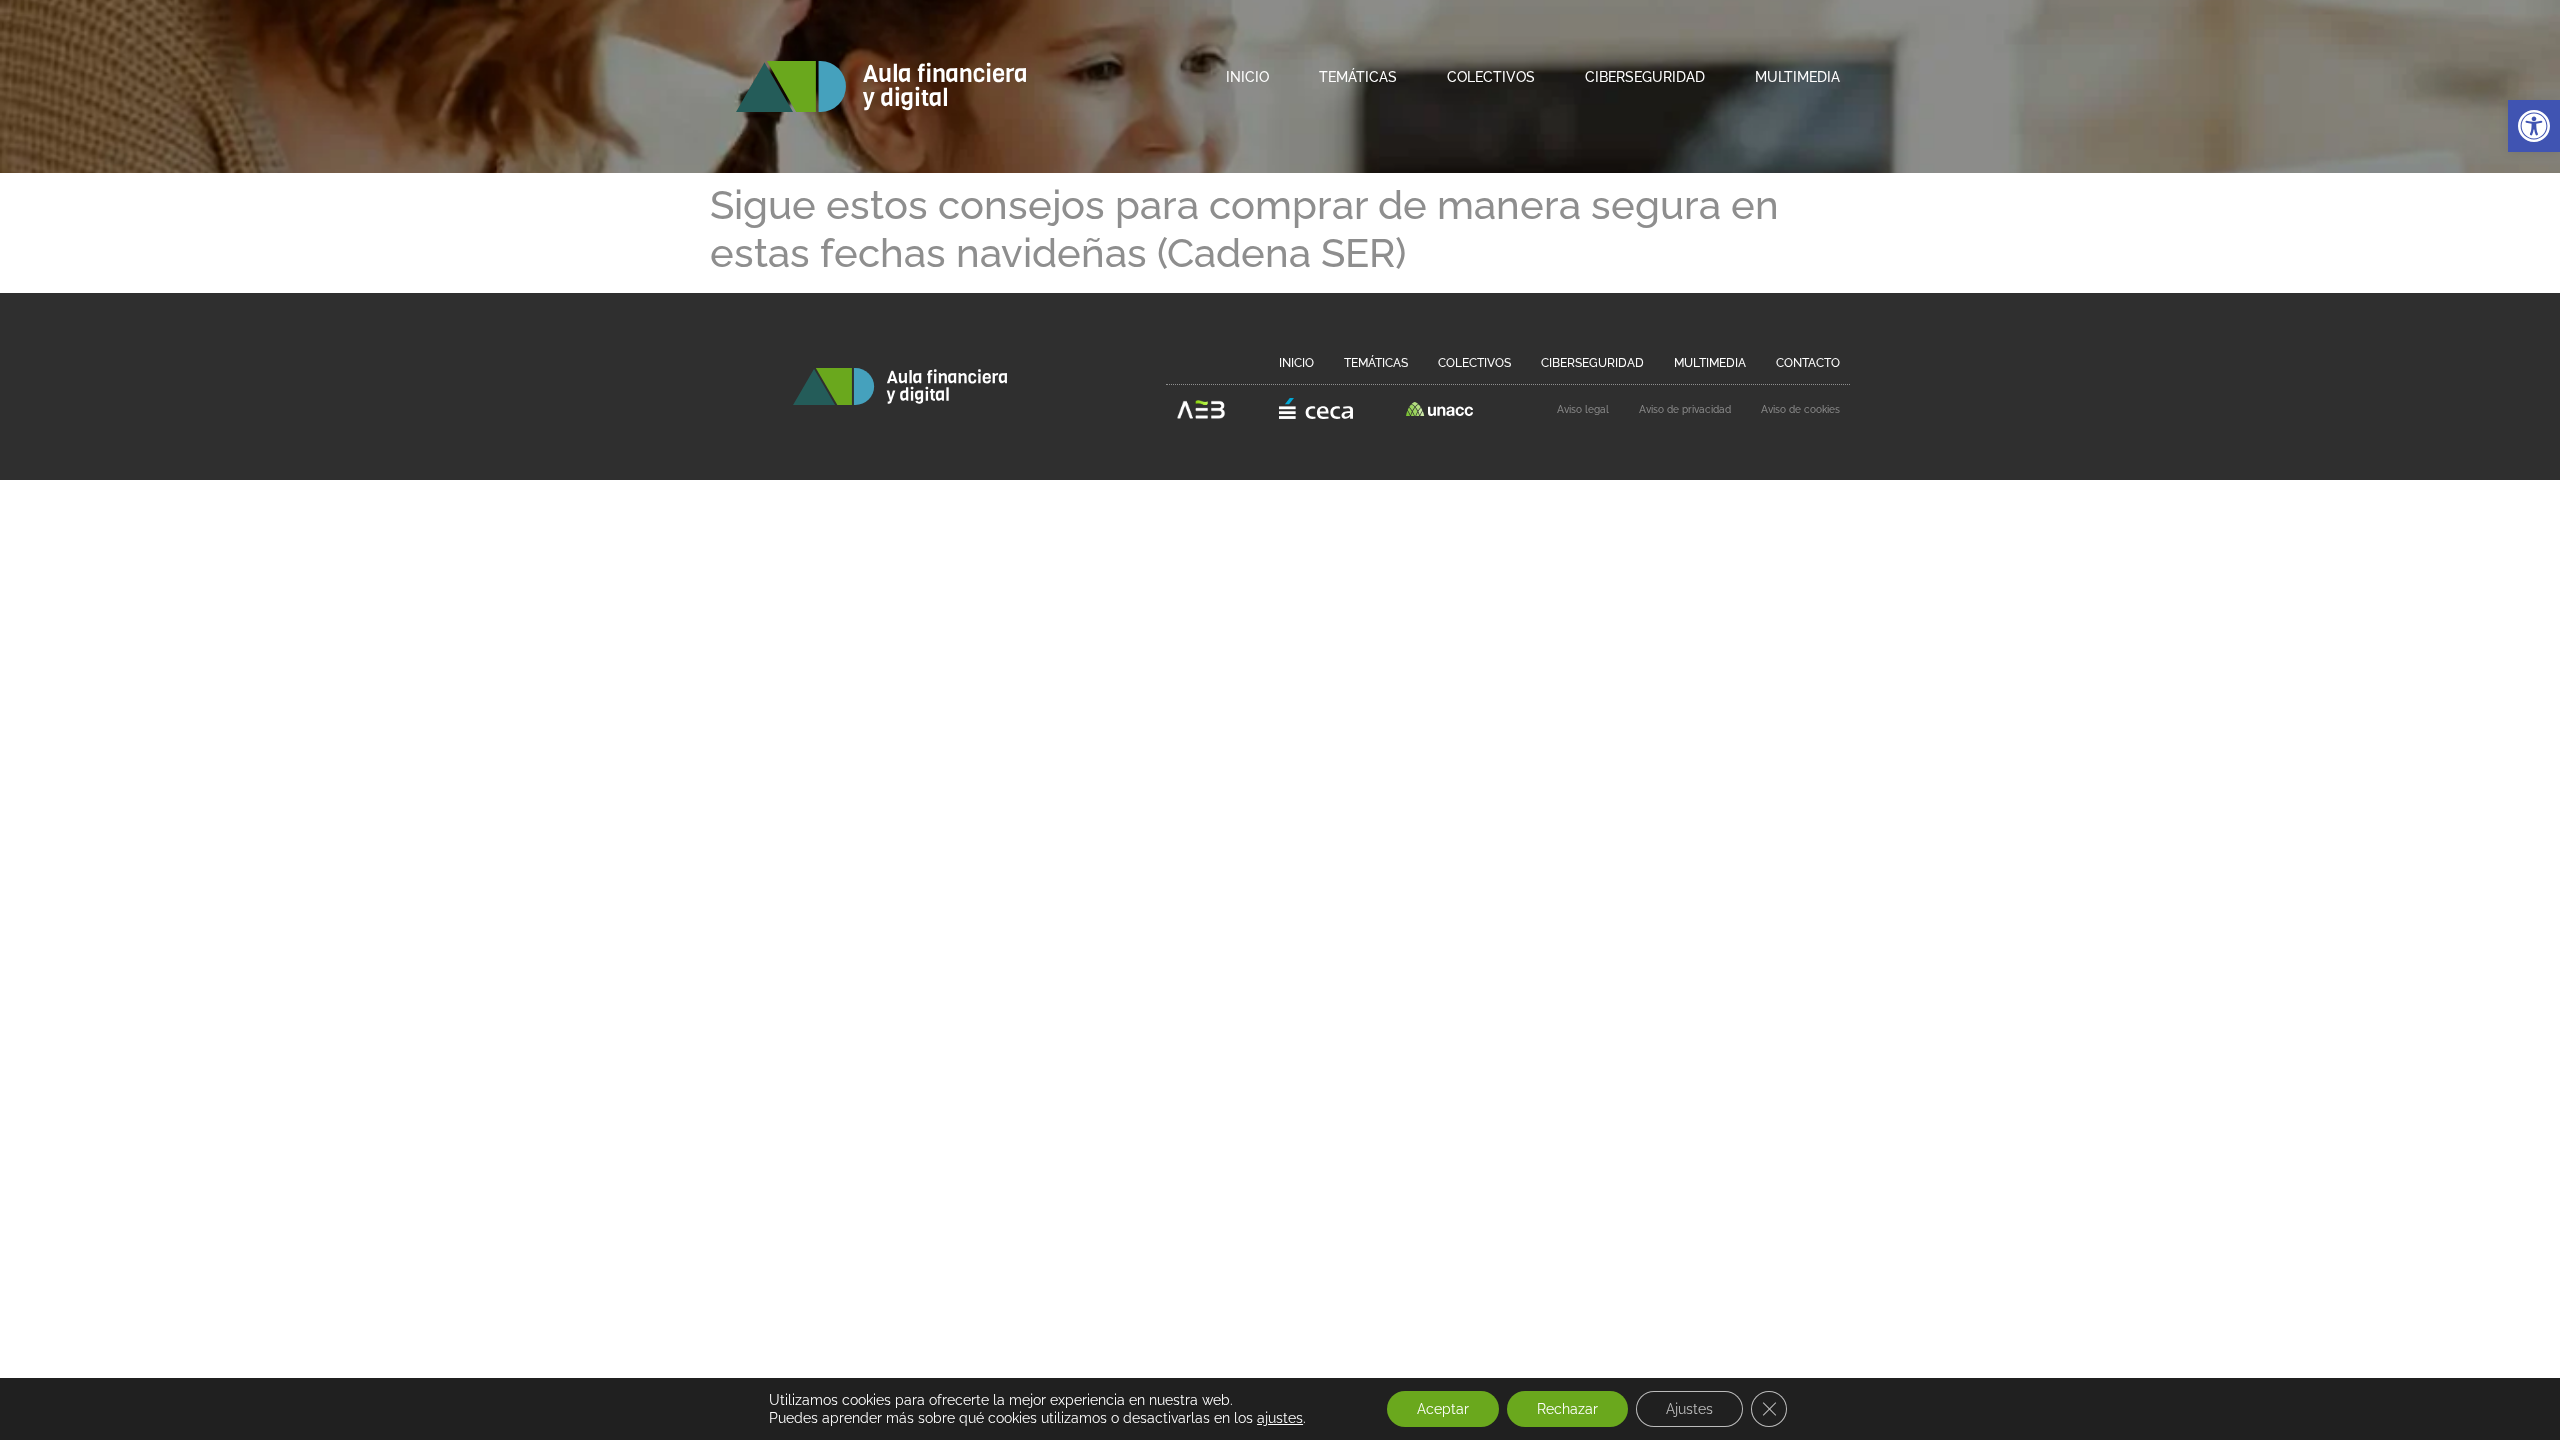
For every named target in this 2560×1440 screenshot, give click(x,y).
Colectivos (1491, 77)
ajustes (1280, 1418)
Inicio (1247, 77)
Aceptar (1443, 1409)
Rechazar (1567, 1409)
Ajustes (1689, 1409)
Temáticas (1358, 77)
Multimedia (1797, 77)
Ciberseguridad (1645, 77)
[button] (2534, 126)
